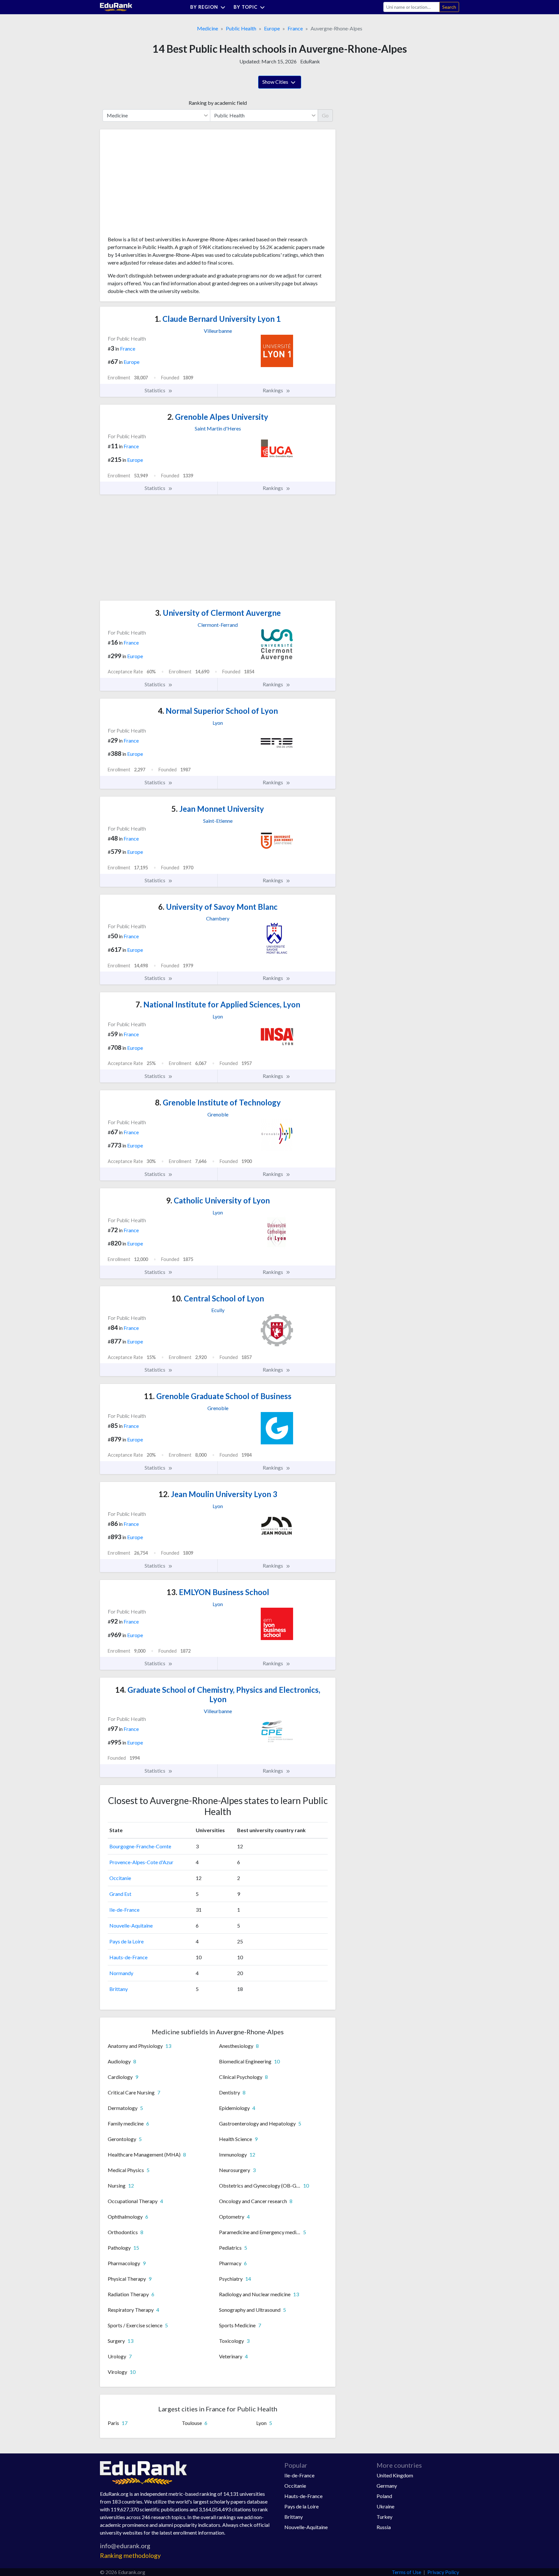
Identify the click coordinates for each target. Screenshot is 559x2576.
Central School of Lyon (218, 1298)
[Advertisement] (156, 185)
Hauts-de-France (128, 1957)
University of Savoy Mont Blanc (218, 907)
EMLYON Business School (218, 1592)
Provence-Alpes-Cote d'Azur (141, 1862)
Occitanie (120, 1878)
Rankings (273, 390)
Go (325, 115)
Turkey (384, 2517)
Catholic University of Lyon (218, 1200)
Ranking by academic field (218, 103)
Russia (384, 2527)
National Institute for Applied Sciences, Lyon (218, 1004)
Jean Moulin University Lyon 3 (218, 1494)
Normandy (121, 1973)
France (295, 28)
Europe (272, 28)
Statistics (155, 390)
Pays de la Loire (126, 1941)
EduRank (310, 61)
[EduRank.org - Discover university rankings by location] (116, 6)
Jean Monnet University (218, 809)
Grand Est (120, 1894)
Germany (387, 2486)
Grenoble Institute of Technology (218, 1102)
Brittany (119, 1989)
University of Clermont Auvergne (218, 613)
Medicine (208, 28)
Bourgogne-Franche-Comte (140, 1846)
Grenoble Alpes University (218, 417)
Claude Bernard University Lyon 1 (218, 319)
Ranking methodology (130, 2555)
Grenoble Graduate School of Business (218, 1396)
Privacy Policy (443, 2572)
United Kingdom (395, 2475)
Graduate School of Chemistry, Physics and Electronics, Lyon (218, 1694)
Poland (384, 2496)
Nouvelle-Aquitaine (131, 1925)
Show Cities (276, 82)
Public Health (241, 28)
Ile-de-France (124, 1910)
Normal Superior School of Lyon (218, 711)
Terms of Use (406, 2572)
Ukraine (385, 2506)
